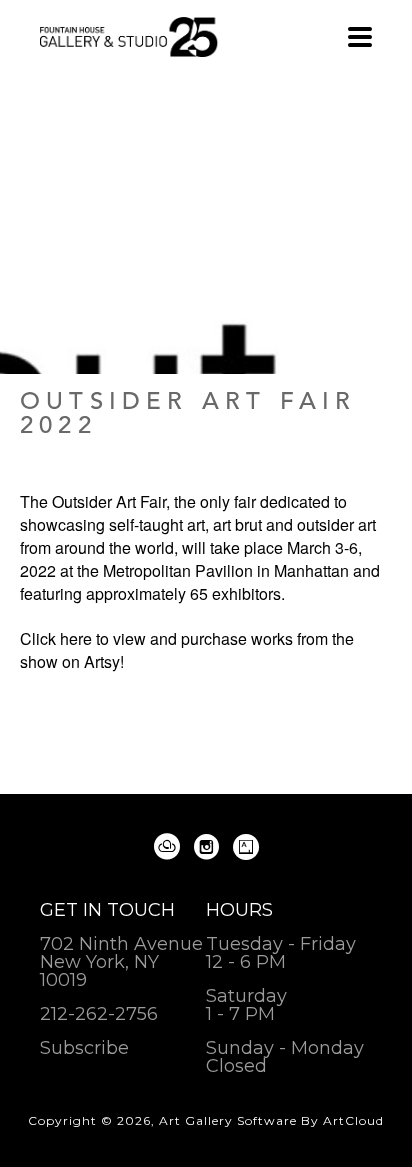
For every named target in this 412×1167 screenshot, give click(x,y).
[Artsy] (246, 847)
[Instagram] (210, 847)
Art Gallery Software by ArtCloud (271, 1120)
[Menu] (360, 37)
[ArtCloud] (170, 847)
